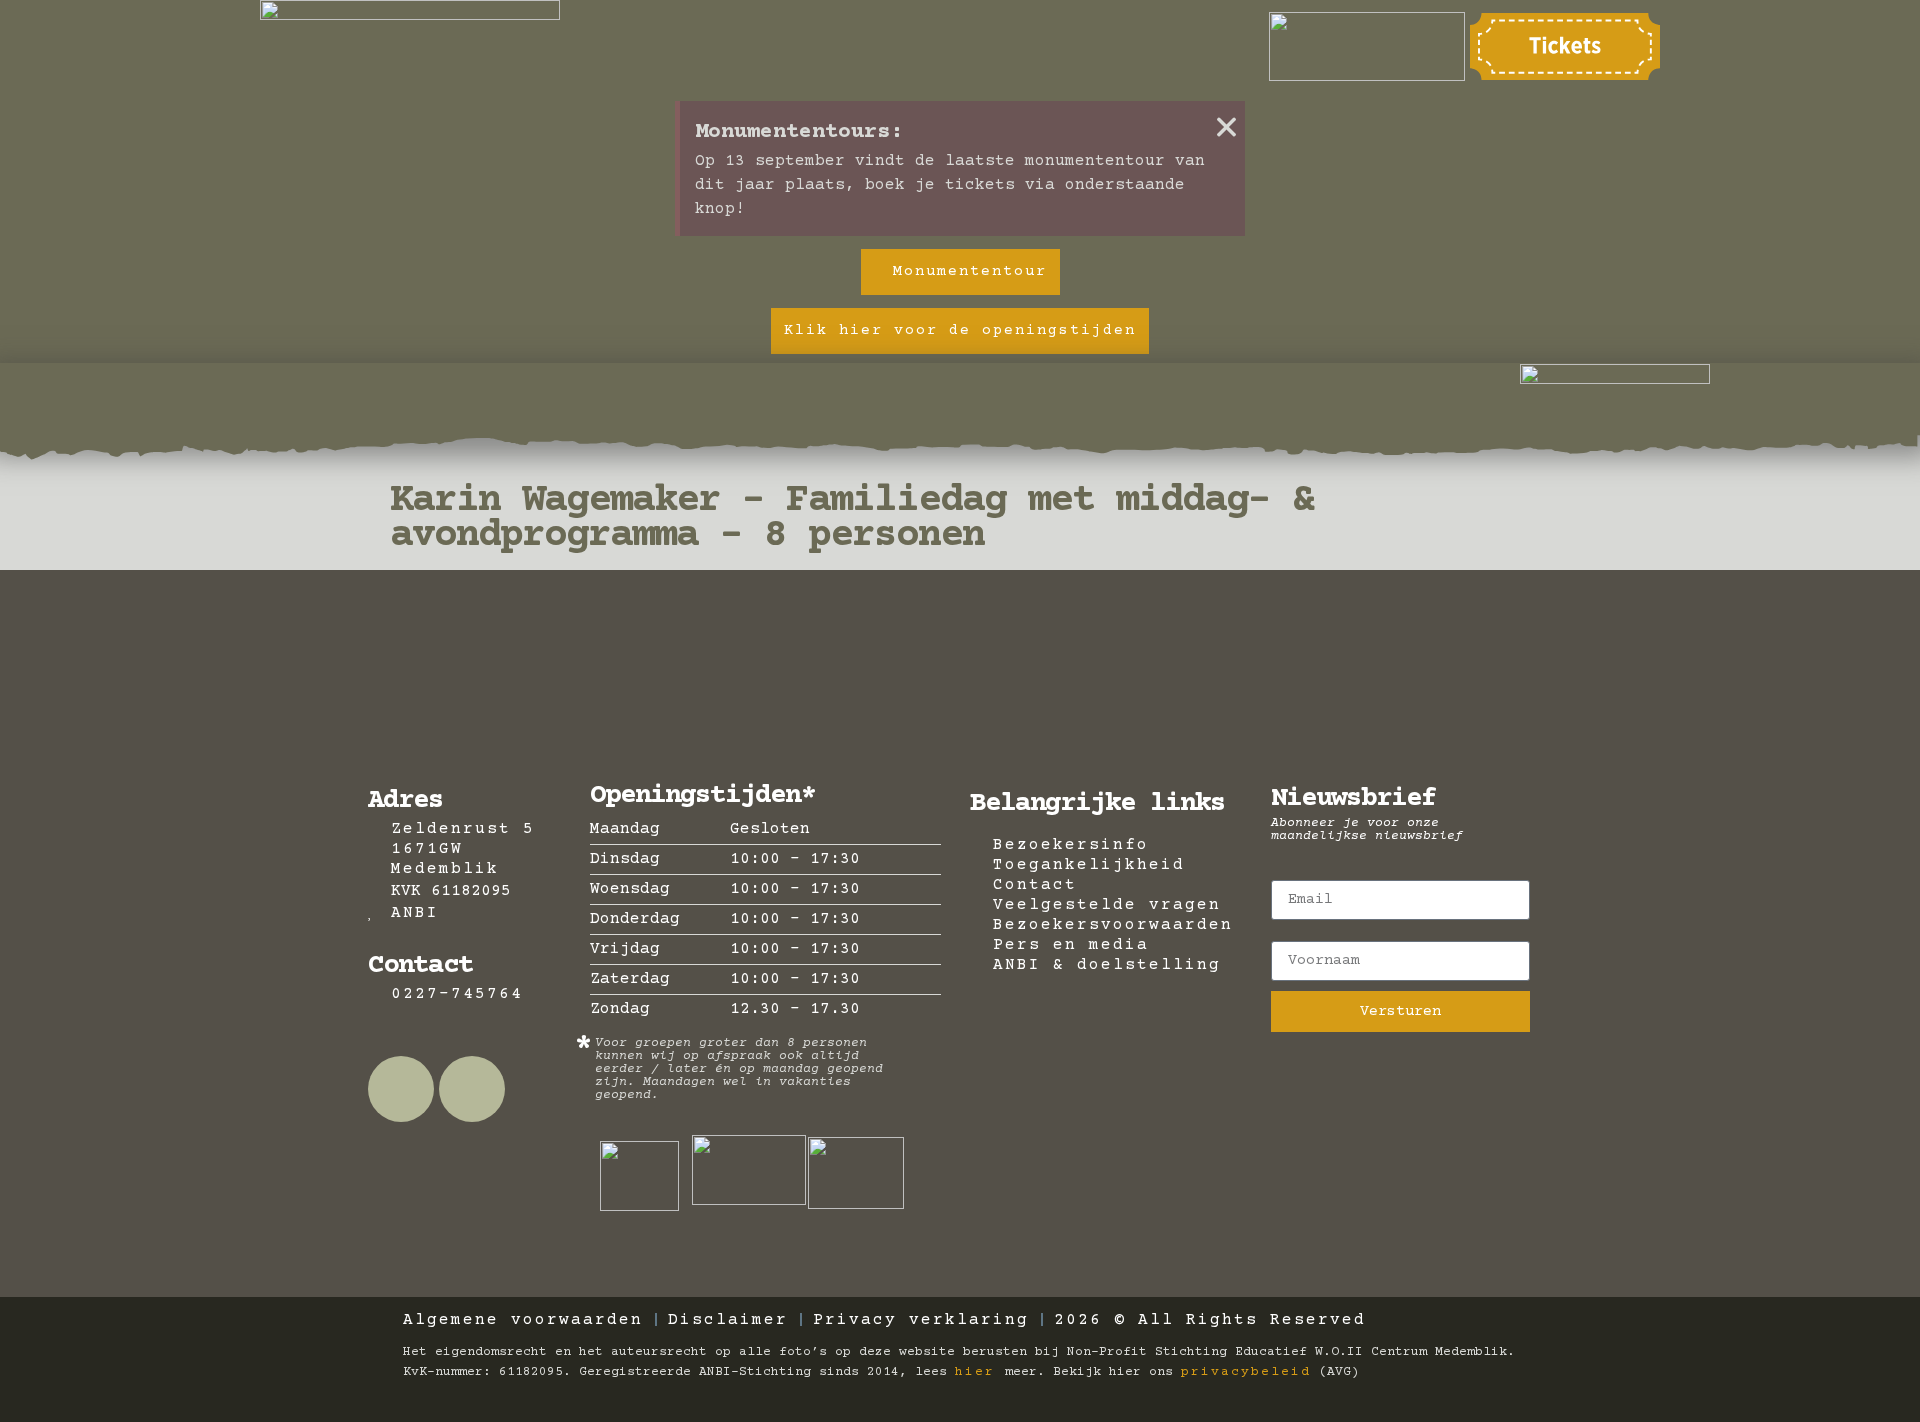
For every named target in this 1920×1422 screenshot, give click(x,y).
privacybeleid (1246, 1372)
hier (980, 1372)
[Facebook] (401, 1089)
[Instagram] (472, 1089)
